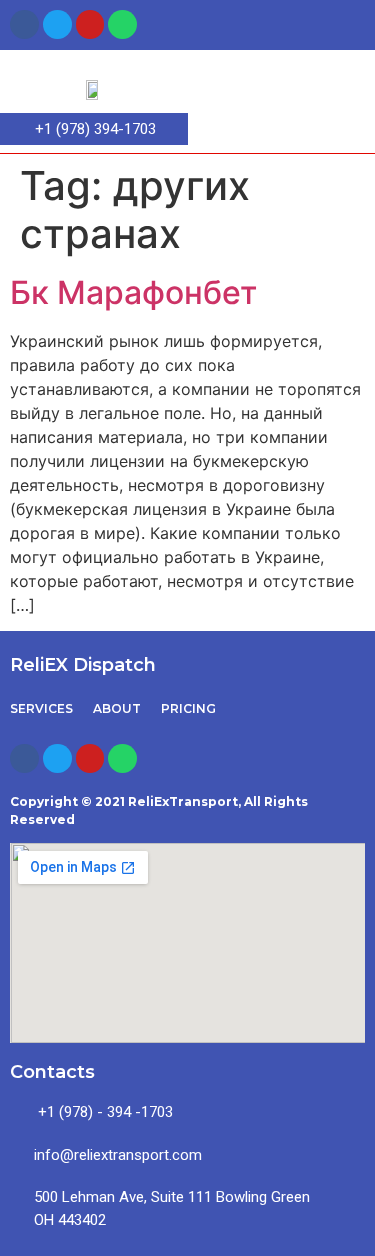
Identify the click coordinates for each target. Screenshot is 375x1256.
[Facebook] (24, 24)
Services (41, 708)
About (117, 708)
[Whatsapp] (122, 24)
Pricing (188, 708)
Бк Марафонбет (133, 292)
